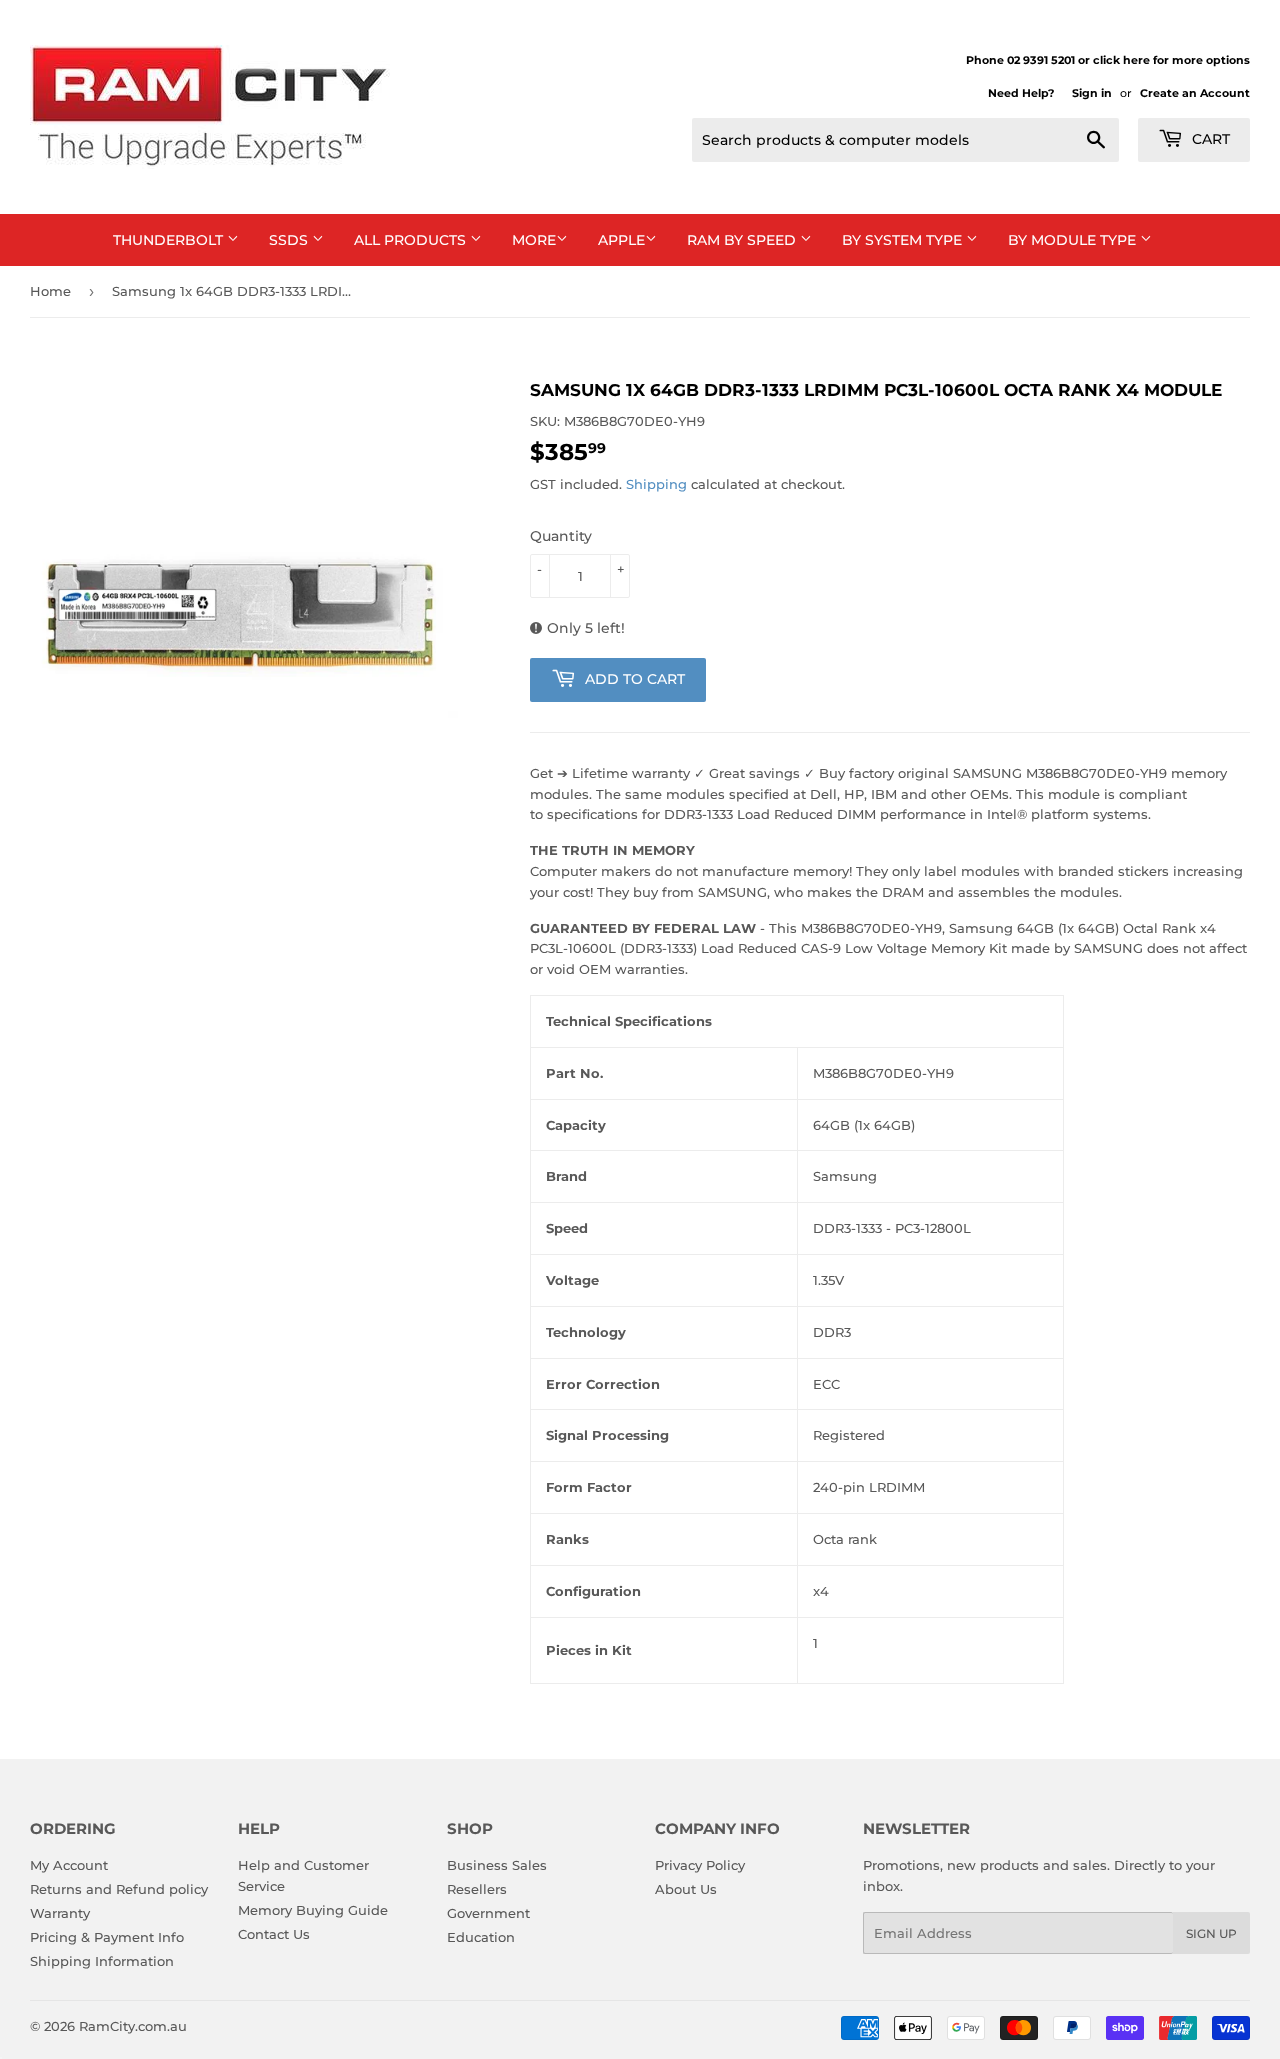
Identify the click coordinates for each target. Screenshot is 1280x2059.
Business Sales (497, 1865)
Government (488, 1913)
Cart (1209, 139)
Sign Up (1211, 1933)
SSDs (290, 240)
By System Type (904, 240)
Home (50, 291)
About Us (686, 1889)
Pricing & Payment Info (107, 1937)
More (534, 240)
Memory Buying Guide (313, 1910)
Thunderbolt (170, 240)
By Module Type (1074, 240)
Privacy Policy (700, 1865)
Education (481, 1937)
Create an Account (1195, 93)
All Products (412, 240)
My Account (69, 1865)
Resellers (477, 1889)
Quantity (561, 536)
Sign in (1092, 93)
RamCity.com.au (133, 2026)
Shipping (656, 484)
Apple (621, 240)
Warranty (60, 1913)
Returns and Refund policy (119, 1889)
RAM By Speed (743, 240)
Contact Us (274, 1934)
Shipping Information (102, 1961)
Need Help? (1021, 93)
